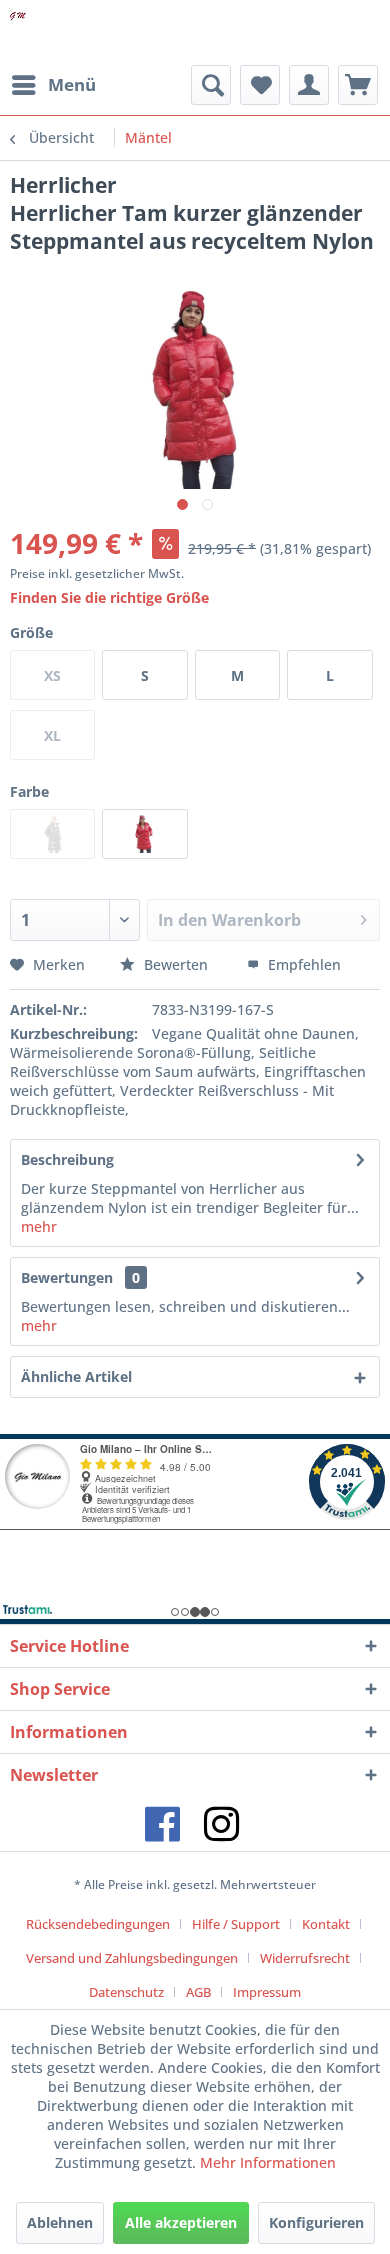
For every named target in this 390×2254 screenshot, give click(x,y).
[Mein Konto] (309, 85)
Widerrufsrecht (305, 1958)
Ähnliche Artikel (76, 1376)
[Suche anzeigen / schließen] (211, 85)
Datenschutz (126, 1992)
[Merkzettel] (260, 85)
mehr (39, 1226)
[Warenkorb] (358, 85)
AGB (198, 1992)
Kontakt (326, 1924)
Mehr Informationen (268, 2162)
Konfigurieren (316, 2222)
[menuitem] (53, 85)
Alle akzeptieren (181, 2222)
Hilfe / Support (236, 1924)
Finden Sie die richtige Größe (109, 597)
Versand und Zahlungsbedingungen (132, 1958)
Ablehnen (60, 2222)
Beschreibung (67, 1159)
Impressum (267, 1992)
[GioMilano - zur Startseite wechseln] (18, 32)
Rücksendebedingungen (98, 1924)
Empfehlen (302, 964)
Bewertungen (67, 1277)
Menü (72, 84)
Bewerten (176, 964)
